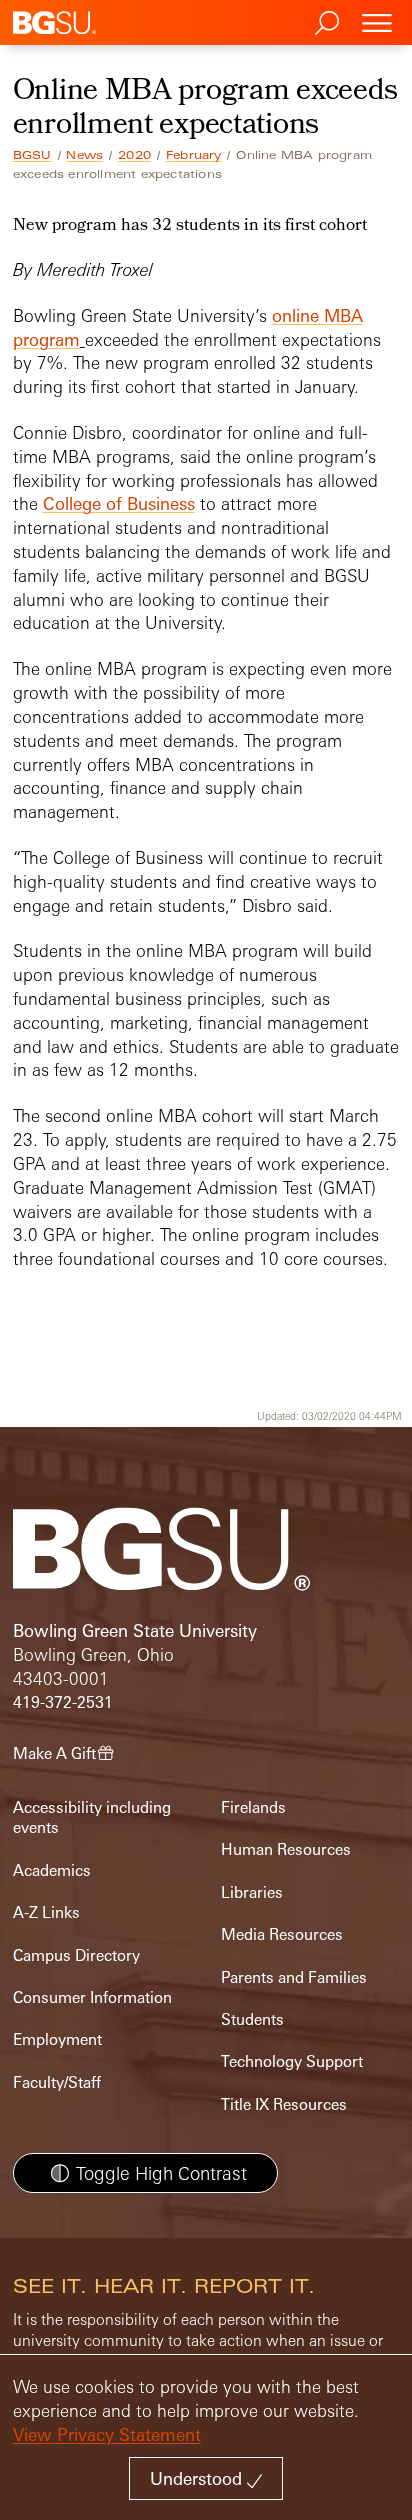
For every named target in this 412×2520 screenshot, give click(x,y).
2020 (134, 155)
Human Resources (286, 1849)
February (194, 155)
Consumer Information (92, 1997)
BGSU (32, 155)
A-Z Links (46, 1912)
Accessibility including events (92, 1817)
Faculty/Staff (57, 2082)
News (84, 155)
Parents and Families (294, 1977)
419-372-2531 (63, 1702)
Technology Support (292, 2061)
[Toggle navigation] (377, 22)
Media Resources (282, 1934)
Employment (57, 2039)
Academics (52, 1870)
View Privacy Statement (107, 2434)
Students (252, 2019)
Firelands (253, 1807)
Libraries (252, 1892)
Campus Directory (76, 1955)
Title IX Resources (284, 2104)
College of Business (119, 503)
